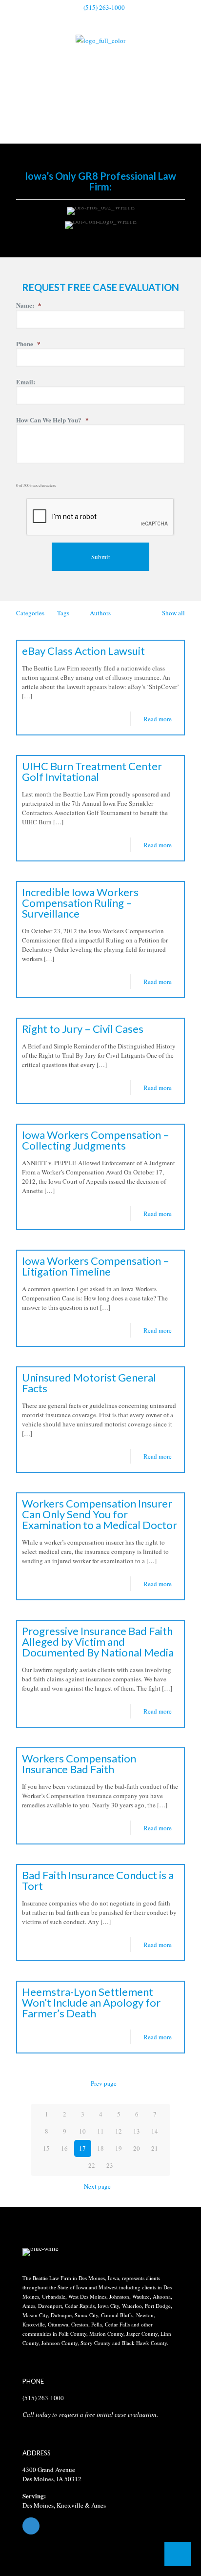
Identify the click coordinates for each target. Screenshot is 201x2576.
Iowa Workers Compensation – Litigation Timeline (96, 1266)
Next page (97, 2186)
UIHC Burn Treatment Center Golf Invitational (92, 771)
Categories (30, 613)
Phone (28, 344)
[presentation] (100, 517)
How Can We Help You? (52, 420)
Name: (29, 305)
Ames (99, 2505)
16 (64, 2148)
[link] (40, 2252)
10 (82, 2131)
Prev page (104, 2083)
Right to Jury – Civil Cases (83, 1029)
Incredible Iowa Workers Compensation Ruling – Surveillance (80, 903)
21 (155, 2148)
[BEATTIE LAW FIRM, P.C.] (100, 40)
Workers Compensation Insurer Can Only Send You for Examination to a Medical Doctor (100, 1514)
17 (82, 2148)
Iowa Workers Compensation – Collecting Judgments (96, 1140)
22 (92, 2165)
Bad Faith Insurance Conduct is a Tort (98, 1880)
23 (110, 2165)
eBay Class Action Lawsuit (83, 651)
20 (137, 2148)
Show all (173, 613)
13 (137, 2131)
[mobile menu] (188, 48)
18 (100, 2148)
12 (119, 2131)
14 (155, 2131)
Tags (63, 613)
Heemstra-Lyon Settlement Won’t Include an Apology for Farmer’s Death (91, 2002)
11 (100, 2131)
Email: (26, 382)
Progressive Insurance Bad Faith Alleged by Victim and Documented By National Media (98, 1642)
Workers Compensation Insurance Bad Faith (79, 1764)
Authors (100, 613)
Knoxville (70, 2505)
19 (119, 2148)
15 (46, 2148)
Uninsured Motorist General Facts (89, 1383)
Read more (158, 719)
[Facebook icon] (101, 20)
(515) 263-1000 (104, 7)
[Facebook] (100, 2526)
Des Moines (38, 2505)
